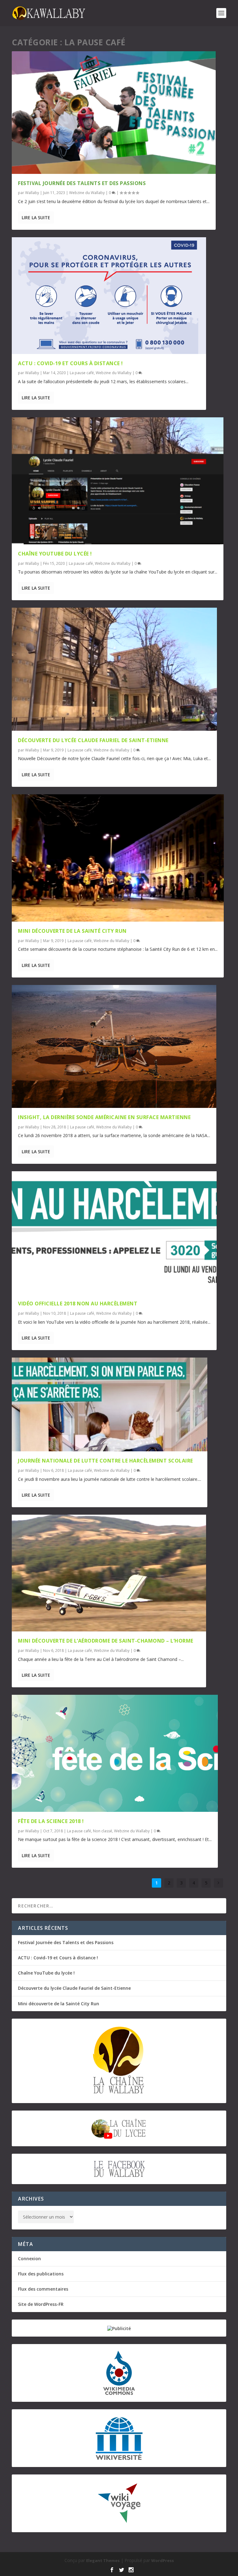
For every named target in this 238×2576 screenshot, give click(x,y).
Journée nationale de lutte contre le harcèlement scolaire (106, 1461)
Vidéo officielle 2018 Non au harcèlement (78, 1304)
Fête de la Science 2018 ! (51, 1821)
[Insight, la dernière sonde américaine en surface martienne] (114, 1046)
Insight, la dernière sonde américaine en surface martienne (104, 1117)
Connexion (29, 2259)
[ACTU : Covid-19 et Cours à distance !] (109, 296)
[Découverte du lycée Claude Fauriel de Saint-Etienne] (114, 669)
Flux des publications (41, 2274)
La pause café (82, 373)
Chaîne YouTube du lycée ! (55, 554)
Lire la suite (36, 218)
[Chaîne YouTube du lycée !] (118, 481)
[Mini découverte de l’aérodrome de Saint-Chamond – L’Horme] (109, 1573)
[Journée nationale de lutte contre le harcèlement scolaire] (110, 1404)
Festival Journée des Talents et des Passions (82, 183)
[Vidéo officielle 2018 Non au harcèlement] (114, 1233)
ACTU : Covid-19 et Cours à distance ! (71, 363)
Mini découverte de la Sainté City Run (72, 931)
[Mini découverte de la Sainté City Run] (118, 858)
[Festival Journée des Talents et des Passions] (114, 113)
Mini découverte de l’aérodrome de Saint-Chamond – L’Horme (106, 1641)
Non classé (103, 1831)
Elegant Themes (103, 2560)
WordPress (163, 2560)
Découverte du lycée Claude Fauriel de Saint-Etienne (93, 740)
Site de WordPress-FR (41, 2304)
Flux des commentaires (43, 2289)
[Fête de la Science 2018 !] (115, 1753)
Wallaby (32, 193)
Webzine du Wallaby (87, 193)
